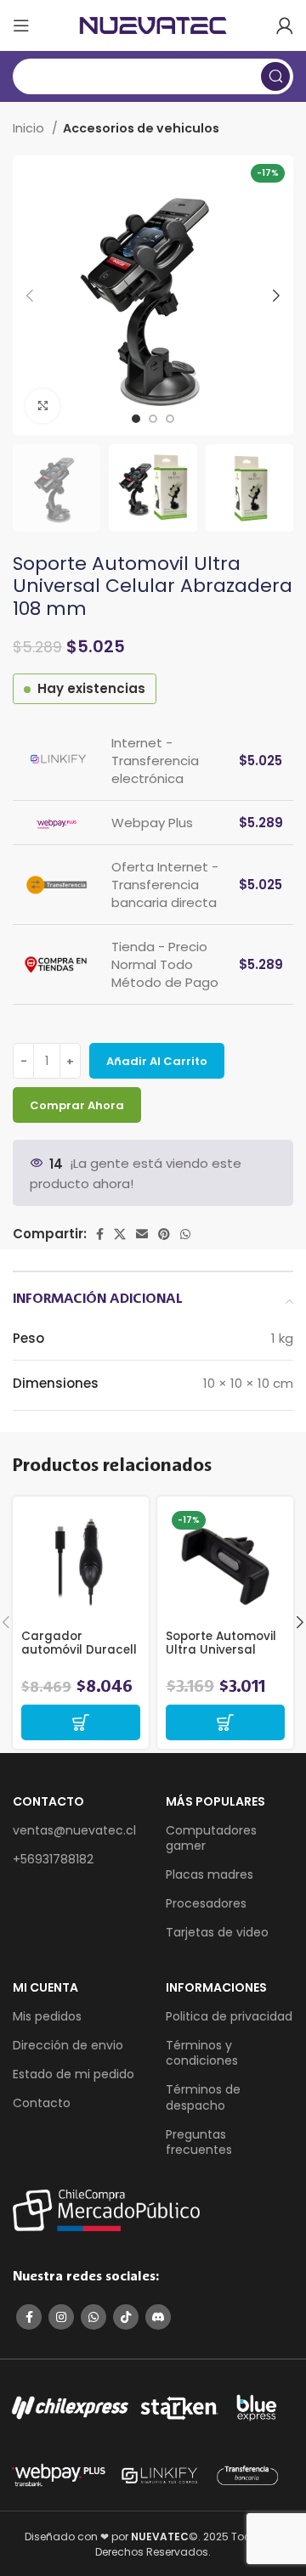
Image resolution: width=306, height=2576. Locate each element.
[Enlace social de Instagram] (61, 2317)
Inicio (30, 128)
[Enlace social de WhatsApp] (185, 1234)
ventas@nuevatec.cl (74, 1830)
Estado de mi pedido (74, 2074)
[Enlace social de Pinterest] (164, 1234)
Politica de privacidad (229, 2016)
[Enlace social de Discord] (158, 2317)
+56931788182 (53, 1859)
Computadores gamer (211, 1838)
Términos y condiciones (202, 2053)
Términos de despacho (203, 2097)
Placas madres (210, 1874)
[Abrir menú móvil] (21, 25)
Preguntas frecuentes (199, 2142)
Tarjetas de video (217, 1932)
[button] (81, 1722)
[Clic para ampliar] (42, 406)
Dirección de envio (68, 2045)
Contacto (42, 2103)
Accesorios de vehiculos (141, 128)
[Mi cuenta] (285, 25)
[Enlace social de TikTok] (126, 2317)
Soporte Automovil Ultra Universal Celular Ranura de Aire (221, 1657)
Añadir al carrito (157, 1061)
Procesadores (206, 1903)
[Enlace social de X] (120, 1234)
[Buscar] (275, 76)
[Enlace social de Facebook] (100, 1234)
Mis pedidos (47, 2016)
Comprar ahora (77, 1105)
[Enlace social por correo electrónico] (142, 1234)
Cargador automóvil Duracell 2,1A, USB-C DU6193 (79, 1650)
